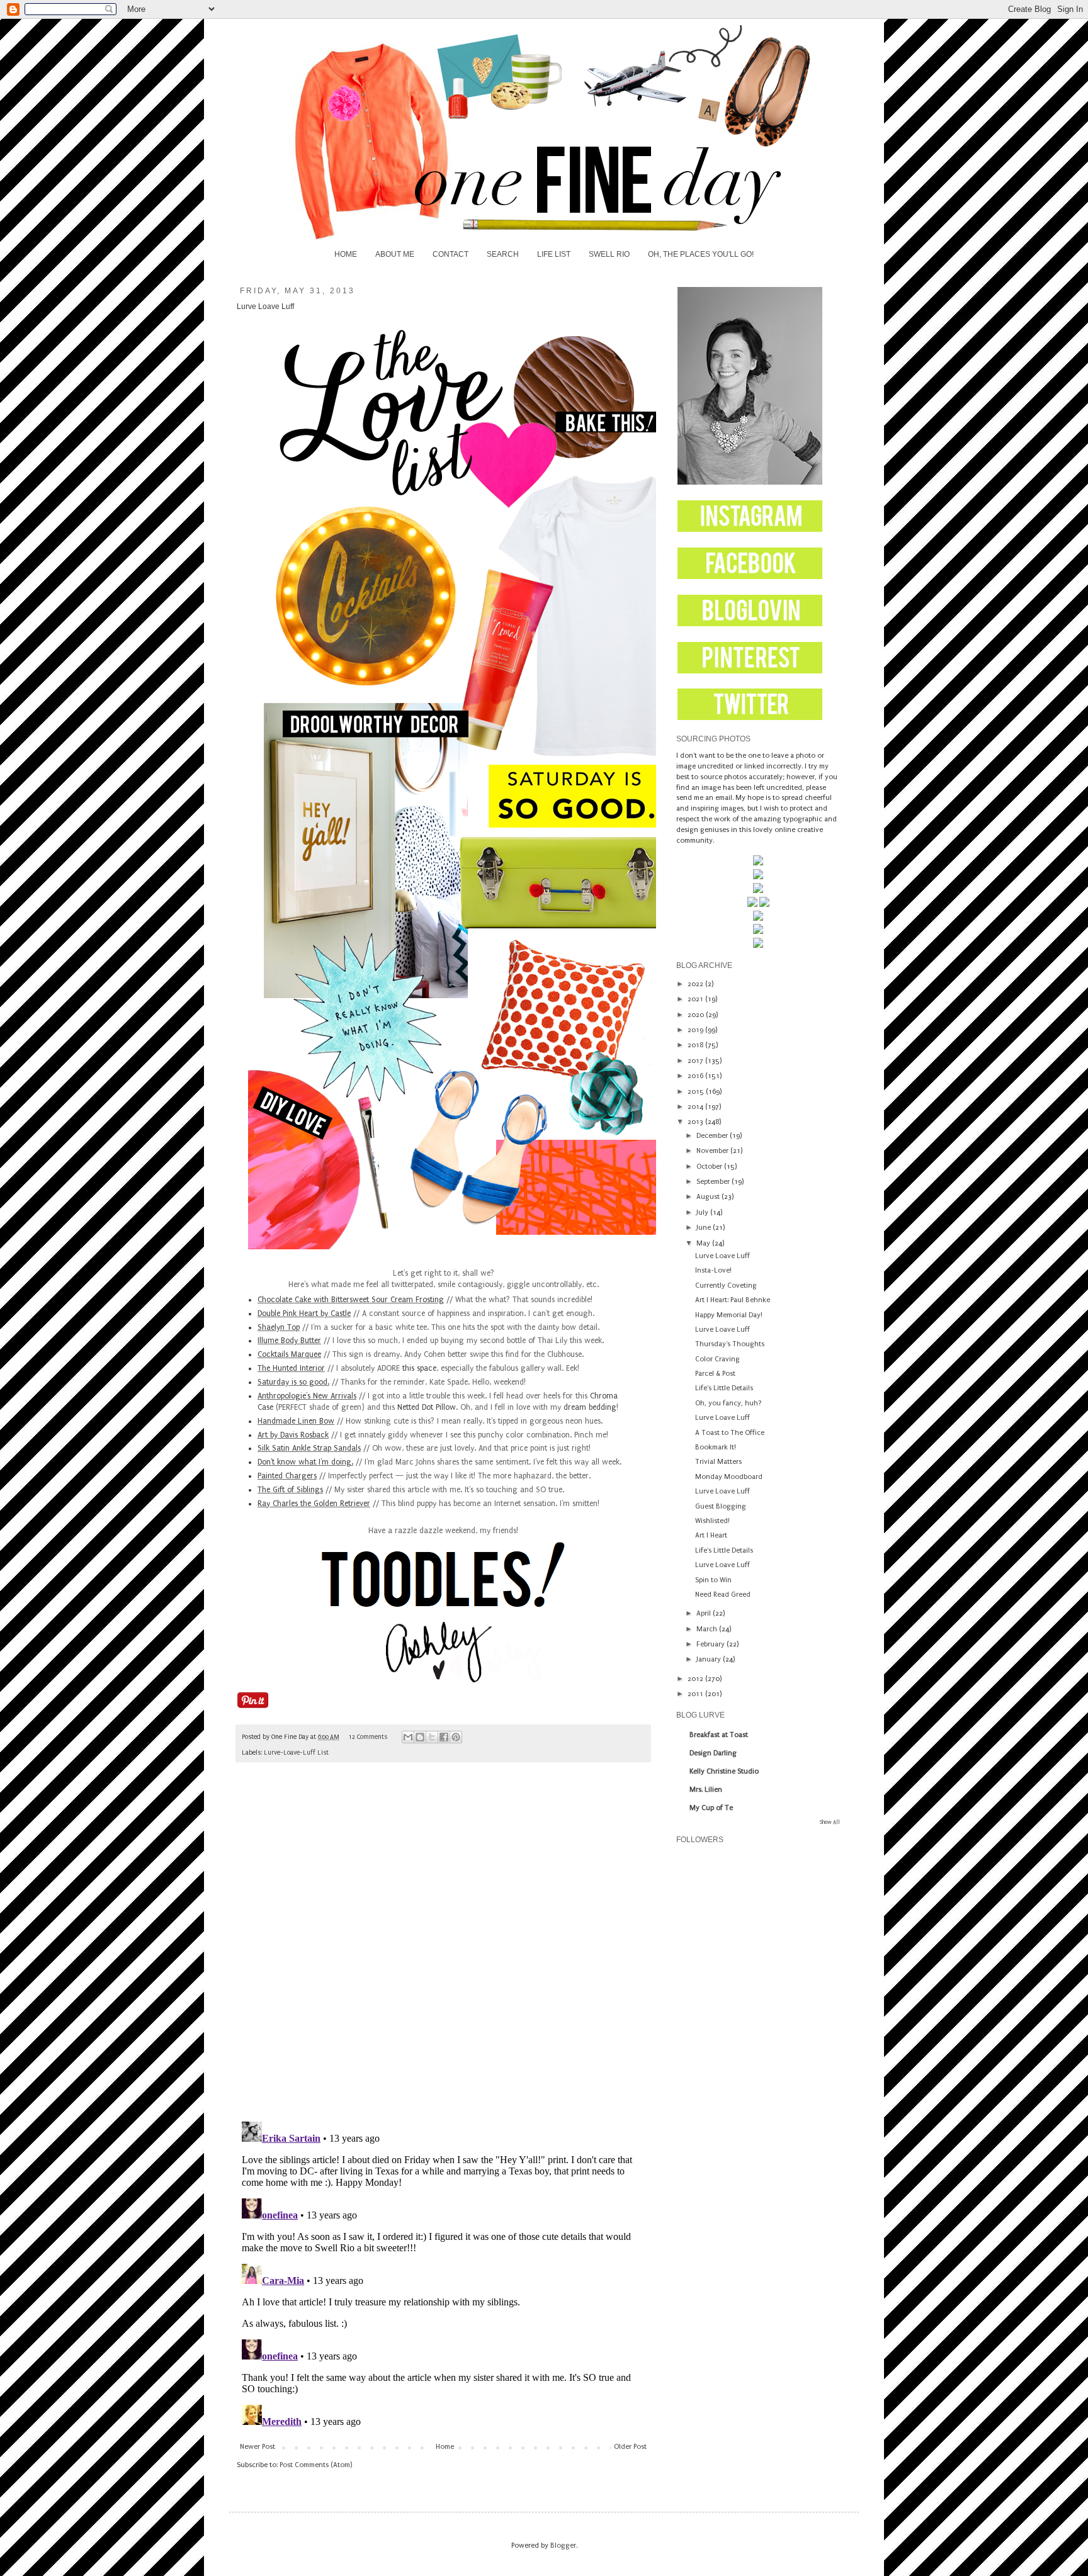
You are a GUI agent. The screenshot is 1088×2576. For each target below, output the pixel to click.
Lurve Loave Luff (722, 1256)
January (710, 1659)
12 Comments (368, 1737)
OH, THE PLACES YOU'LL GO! (701, 254)
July (703, 1212)
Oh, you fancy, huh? (728, 1403)
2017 (696, 1061)
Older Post (630, 2447)
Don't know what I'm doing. (305, 1462)
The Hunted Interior (291, 1368)
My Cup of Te (711, 1808)
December (713, 1136)
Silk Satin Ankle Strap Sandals (309, 1448)
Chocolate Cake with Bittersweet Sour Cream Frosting (351, 1300)
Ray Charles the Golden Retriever (314, 1504)
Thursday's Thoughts (730, 1344)
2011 (696, 1694)
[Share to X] (432, 1737)
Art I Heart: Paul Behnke (733, 1300)
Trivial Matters (718, 1462)
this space (419, 1368)
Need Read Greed (723, 1595)
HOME (346, 254)
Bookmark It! (716, 1447)
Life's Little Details (724, 1388)
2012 (696, 1679)
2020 (697, 1015)
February (711, 1644)
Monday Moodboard (729, 1477)
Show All (830, 1822)
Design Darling (713, 1753)
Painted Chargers (287, 1476)
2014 (696, 1107)
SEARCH (503, 254)
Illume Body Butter (289, 1341)
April (705, 1613)
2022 (696, 984)
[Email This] (408, 1737)
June (705, 1228)
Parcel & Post (715, 1374)
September (714, 1182)
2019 (696, 1030)
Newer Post (258, 2447)
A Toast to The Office (730, 1433)
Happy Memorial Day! (729, 1315)
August (709, 1197)
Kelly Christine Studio (724, 1771)
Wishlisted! (712, 1521)
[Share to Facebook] (444, 1737)
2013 (696, 1122)
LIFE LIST (554, 254)
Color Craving (717, 1359)
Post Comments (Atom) (316, 2465)
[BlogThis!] (420, 1737)
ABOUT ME (395, 254)
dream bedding (590, 1407)
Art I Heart (711, 1535)
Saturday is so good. (293, 1382)
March (708, 1629)
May (704, 1243)
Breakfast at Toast (719, 1735)
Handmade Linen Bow (296, 1421)
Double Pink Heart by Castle (304, 1313)
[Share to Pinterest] (456, 1737)
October (710, 1167)
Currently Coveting (726, 1285)
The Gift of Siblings (290, 1490)
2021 (696, 999)
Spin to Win (713, 1580)
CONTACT (450, 254)
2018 (696, 1045)
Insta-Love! (713, 1270)
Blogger (563, 2545)
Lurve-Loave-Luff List (296, 1753)
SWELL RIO (609, 254)
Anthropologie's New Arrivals (307, 1396)
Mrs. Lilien (706, 1790)
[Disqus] (443, 1948)
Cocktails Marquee (289, 1354)
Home (445, 2447)
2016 (696, 1076)
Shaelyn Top (279, 1327)
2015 (697, 1092)
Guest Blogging (721, 1506)
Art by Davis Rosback (293, 1435)
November (713, 1151)
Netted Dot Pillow (427, 1407)
